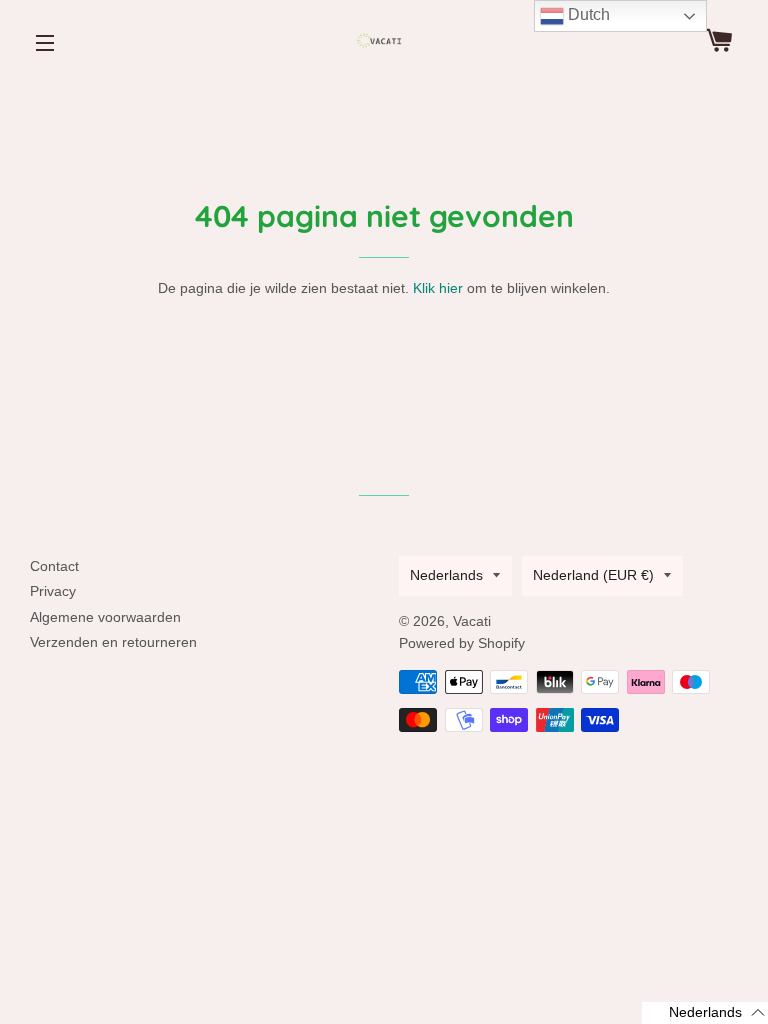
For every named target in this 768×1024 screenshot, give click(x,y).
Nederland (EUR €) (593, 575)
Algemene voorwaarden (105, 617)
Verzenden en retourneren (113, 642)
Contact (54, 566)
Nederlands (446, 575)
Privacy (53, 591)
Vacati (472, 621)
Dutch (587, 14)
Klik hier (438, 288)
